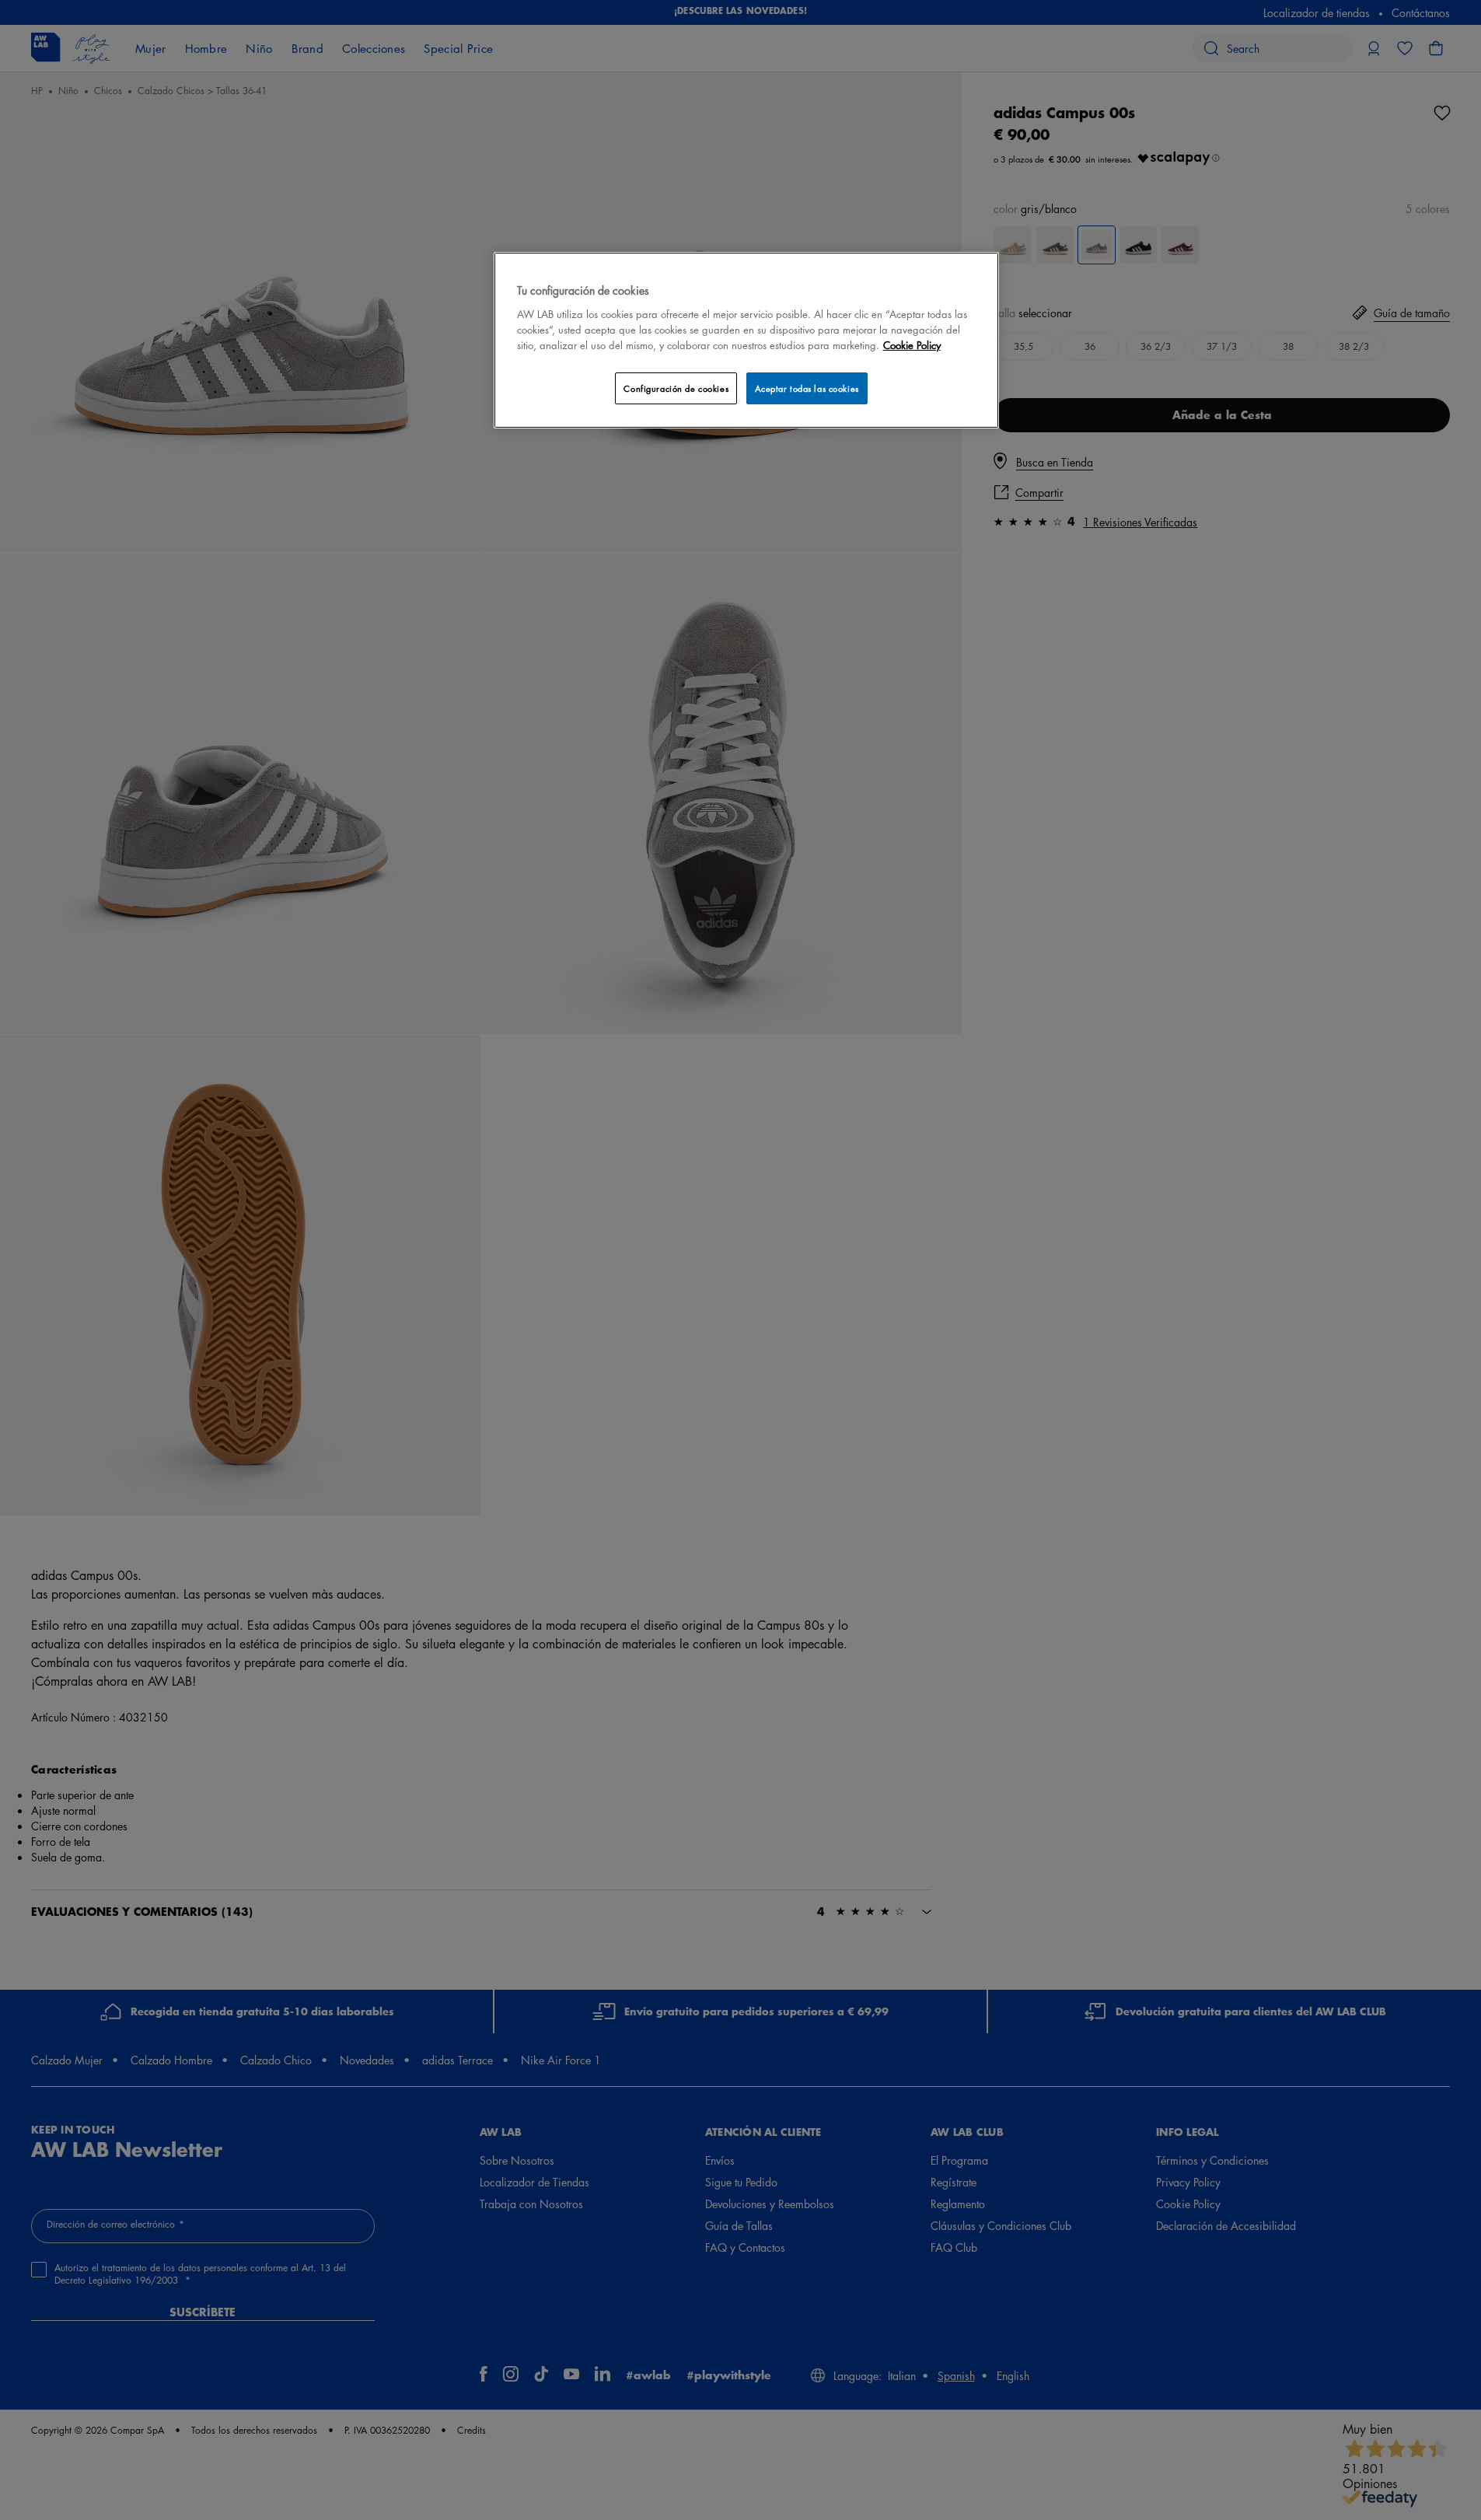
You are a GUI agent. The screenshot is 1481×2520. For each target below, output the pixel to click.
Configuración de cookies (676, 388)
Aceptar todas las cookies (807, 388)
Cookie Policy (912, 345)
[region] (746, 340)
